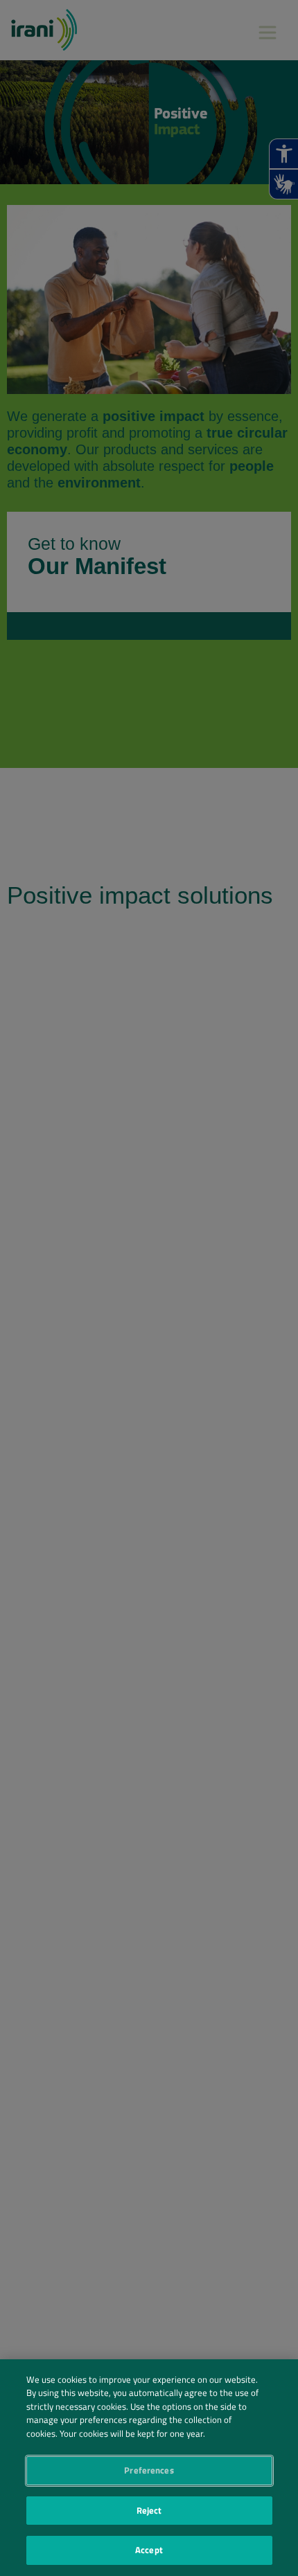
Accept (149, 2550)
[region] (149, 2468)
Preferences (149, 2470)
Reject (149, 2510)
